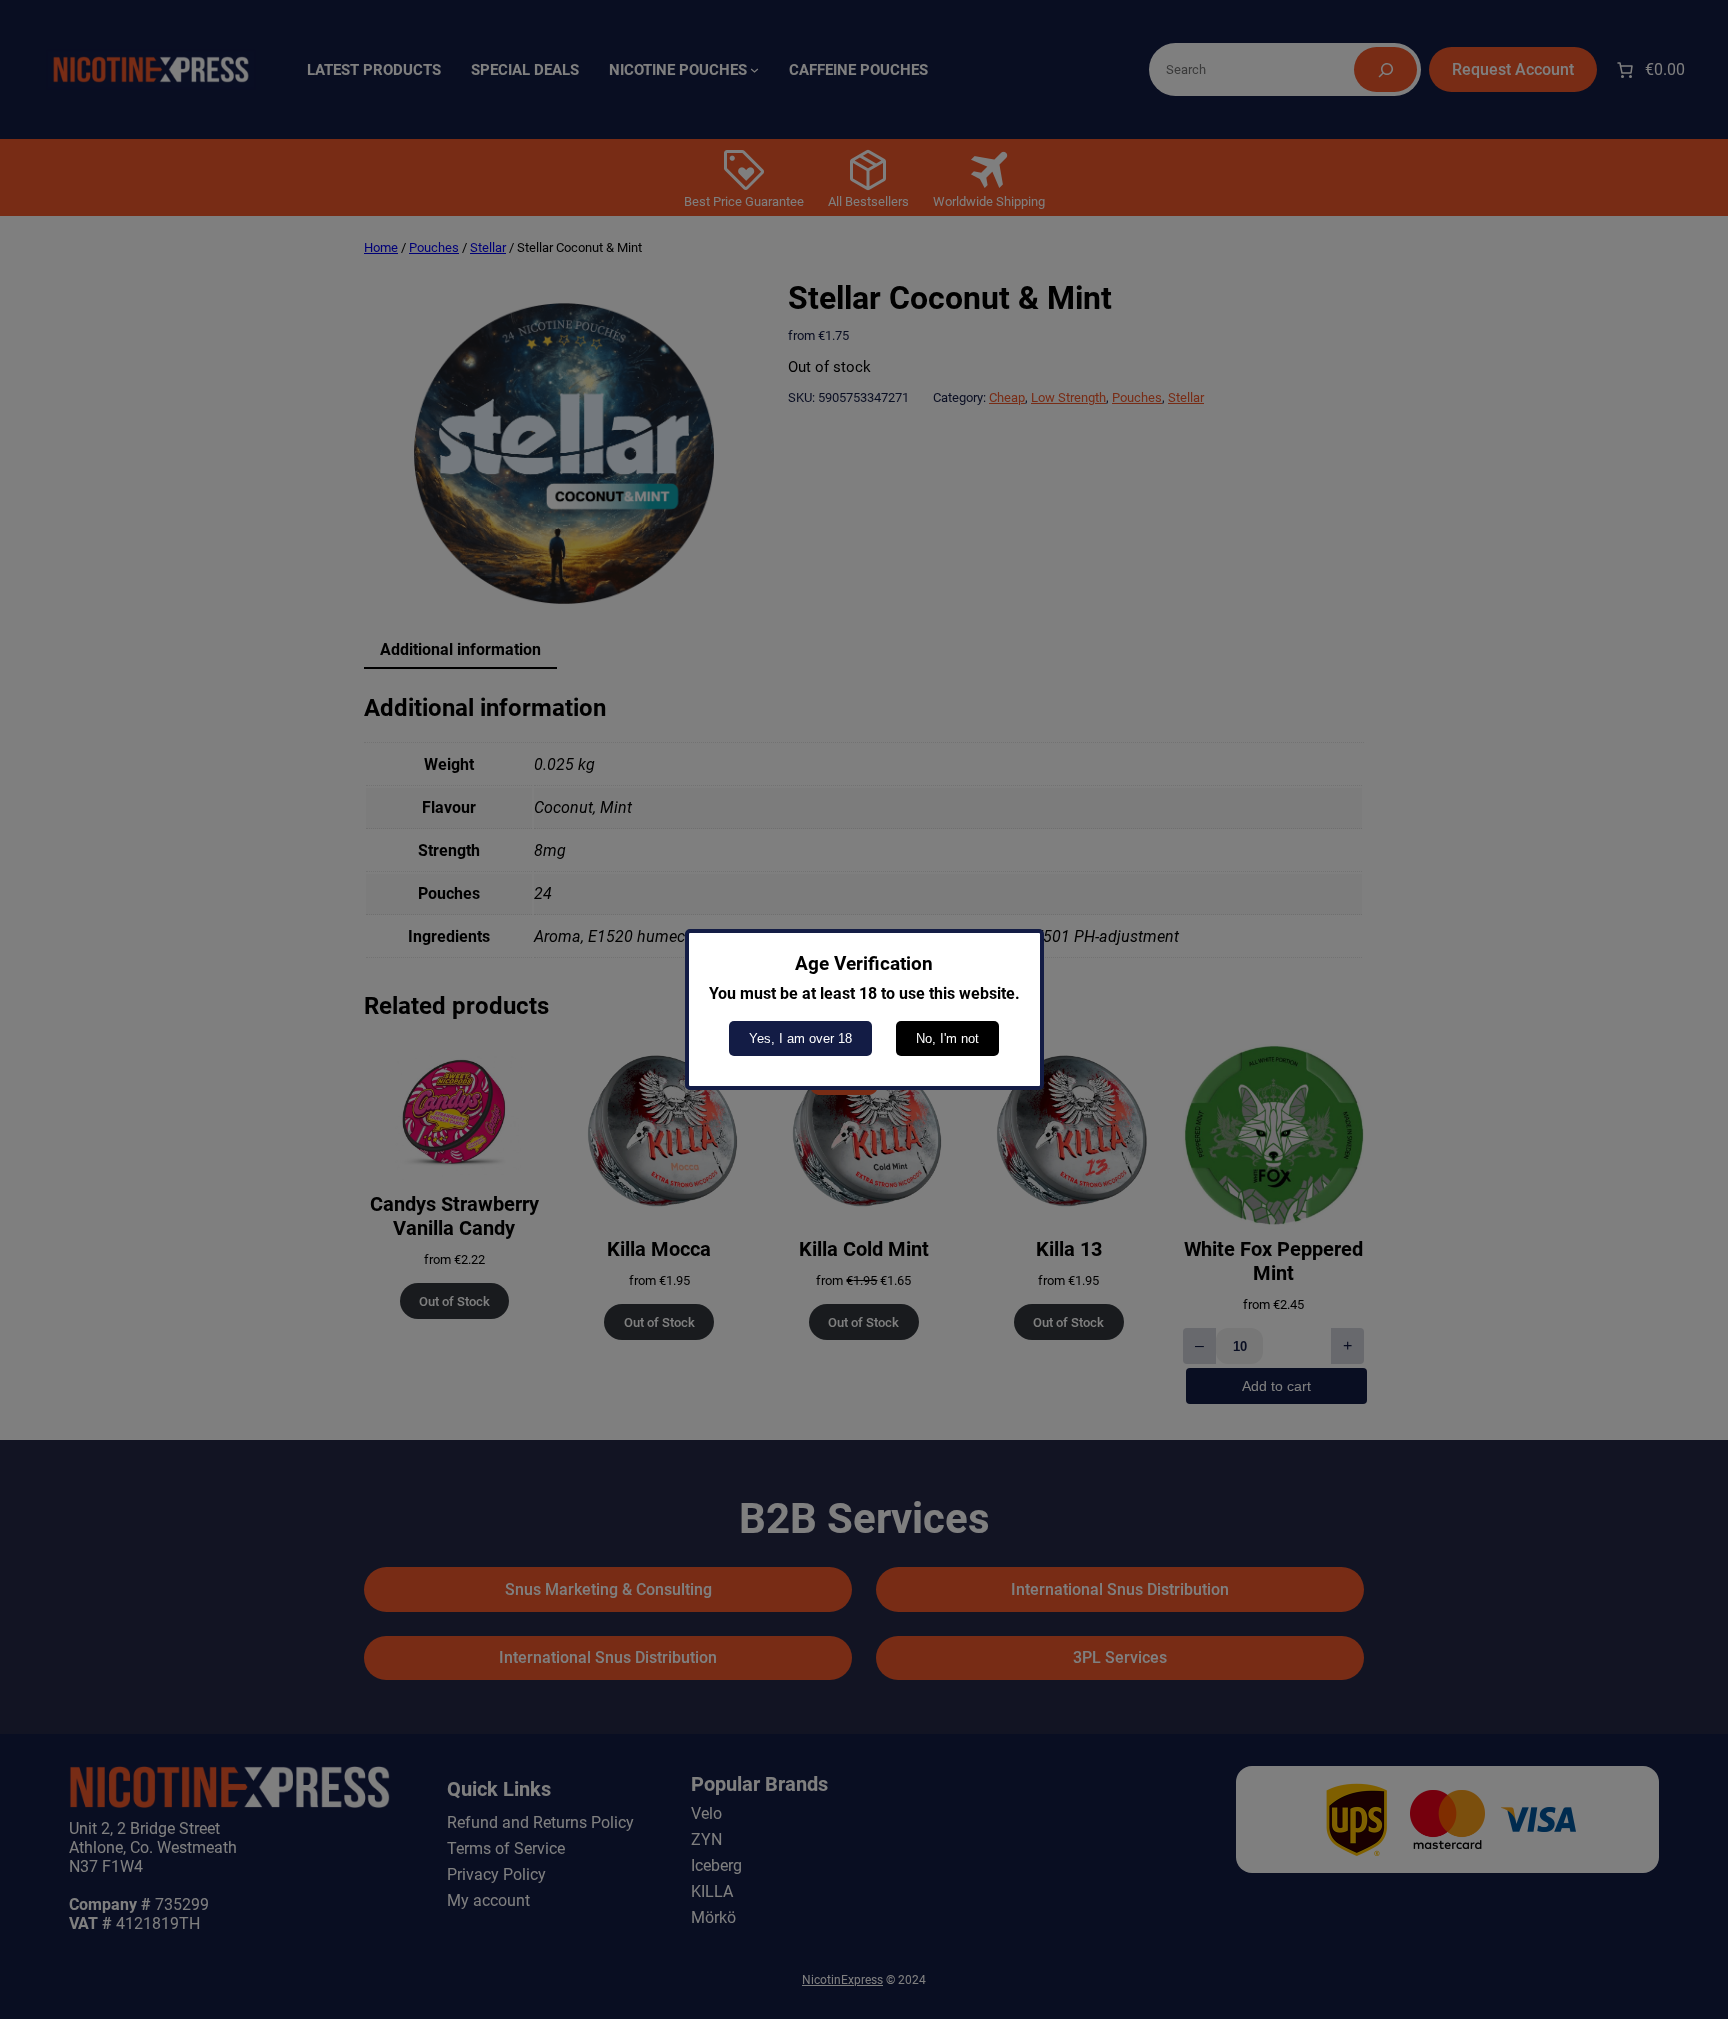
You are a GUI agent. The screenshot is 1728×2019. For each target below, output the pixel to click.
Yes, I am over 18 (800, 1038)
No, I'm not (947, 1038)
